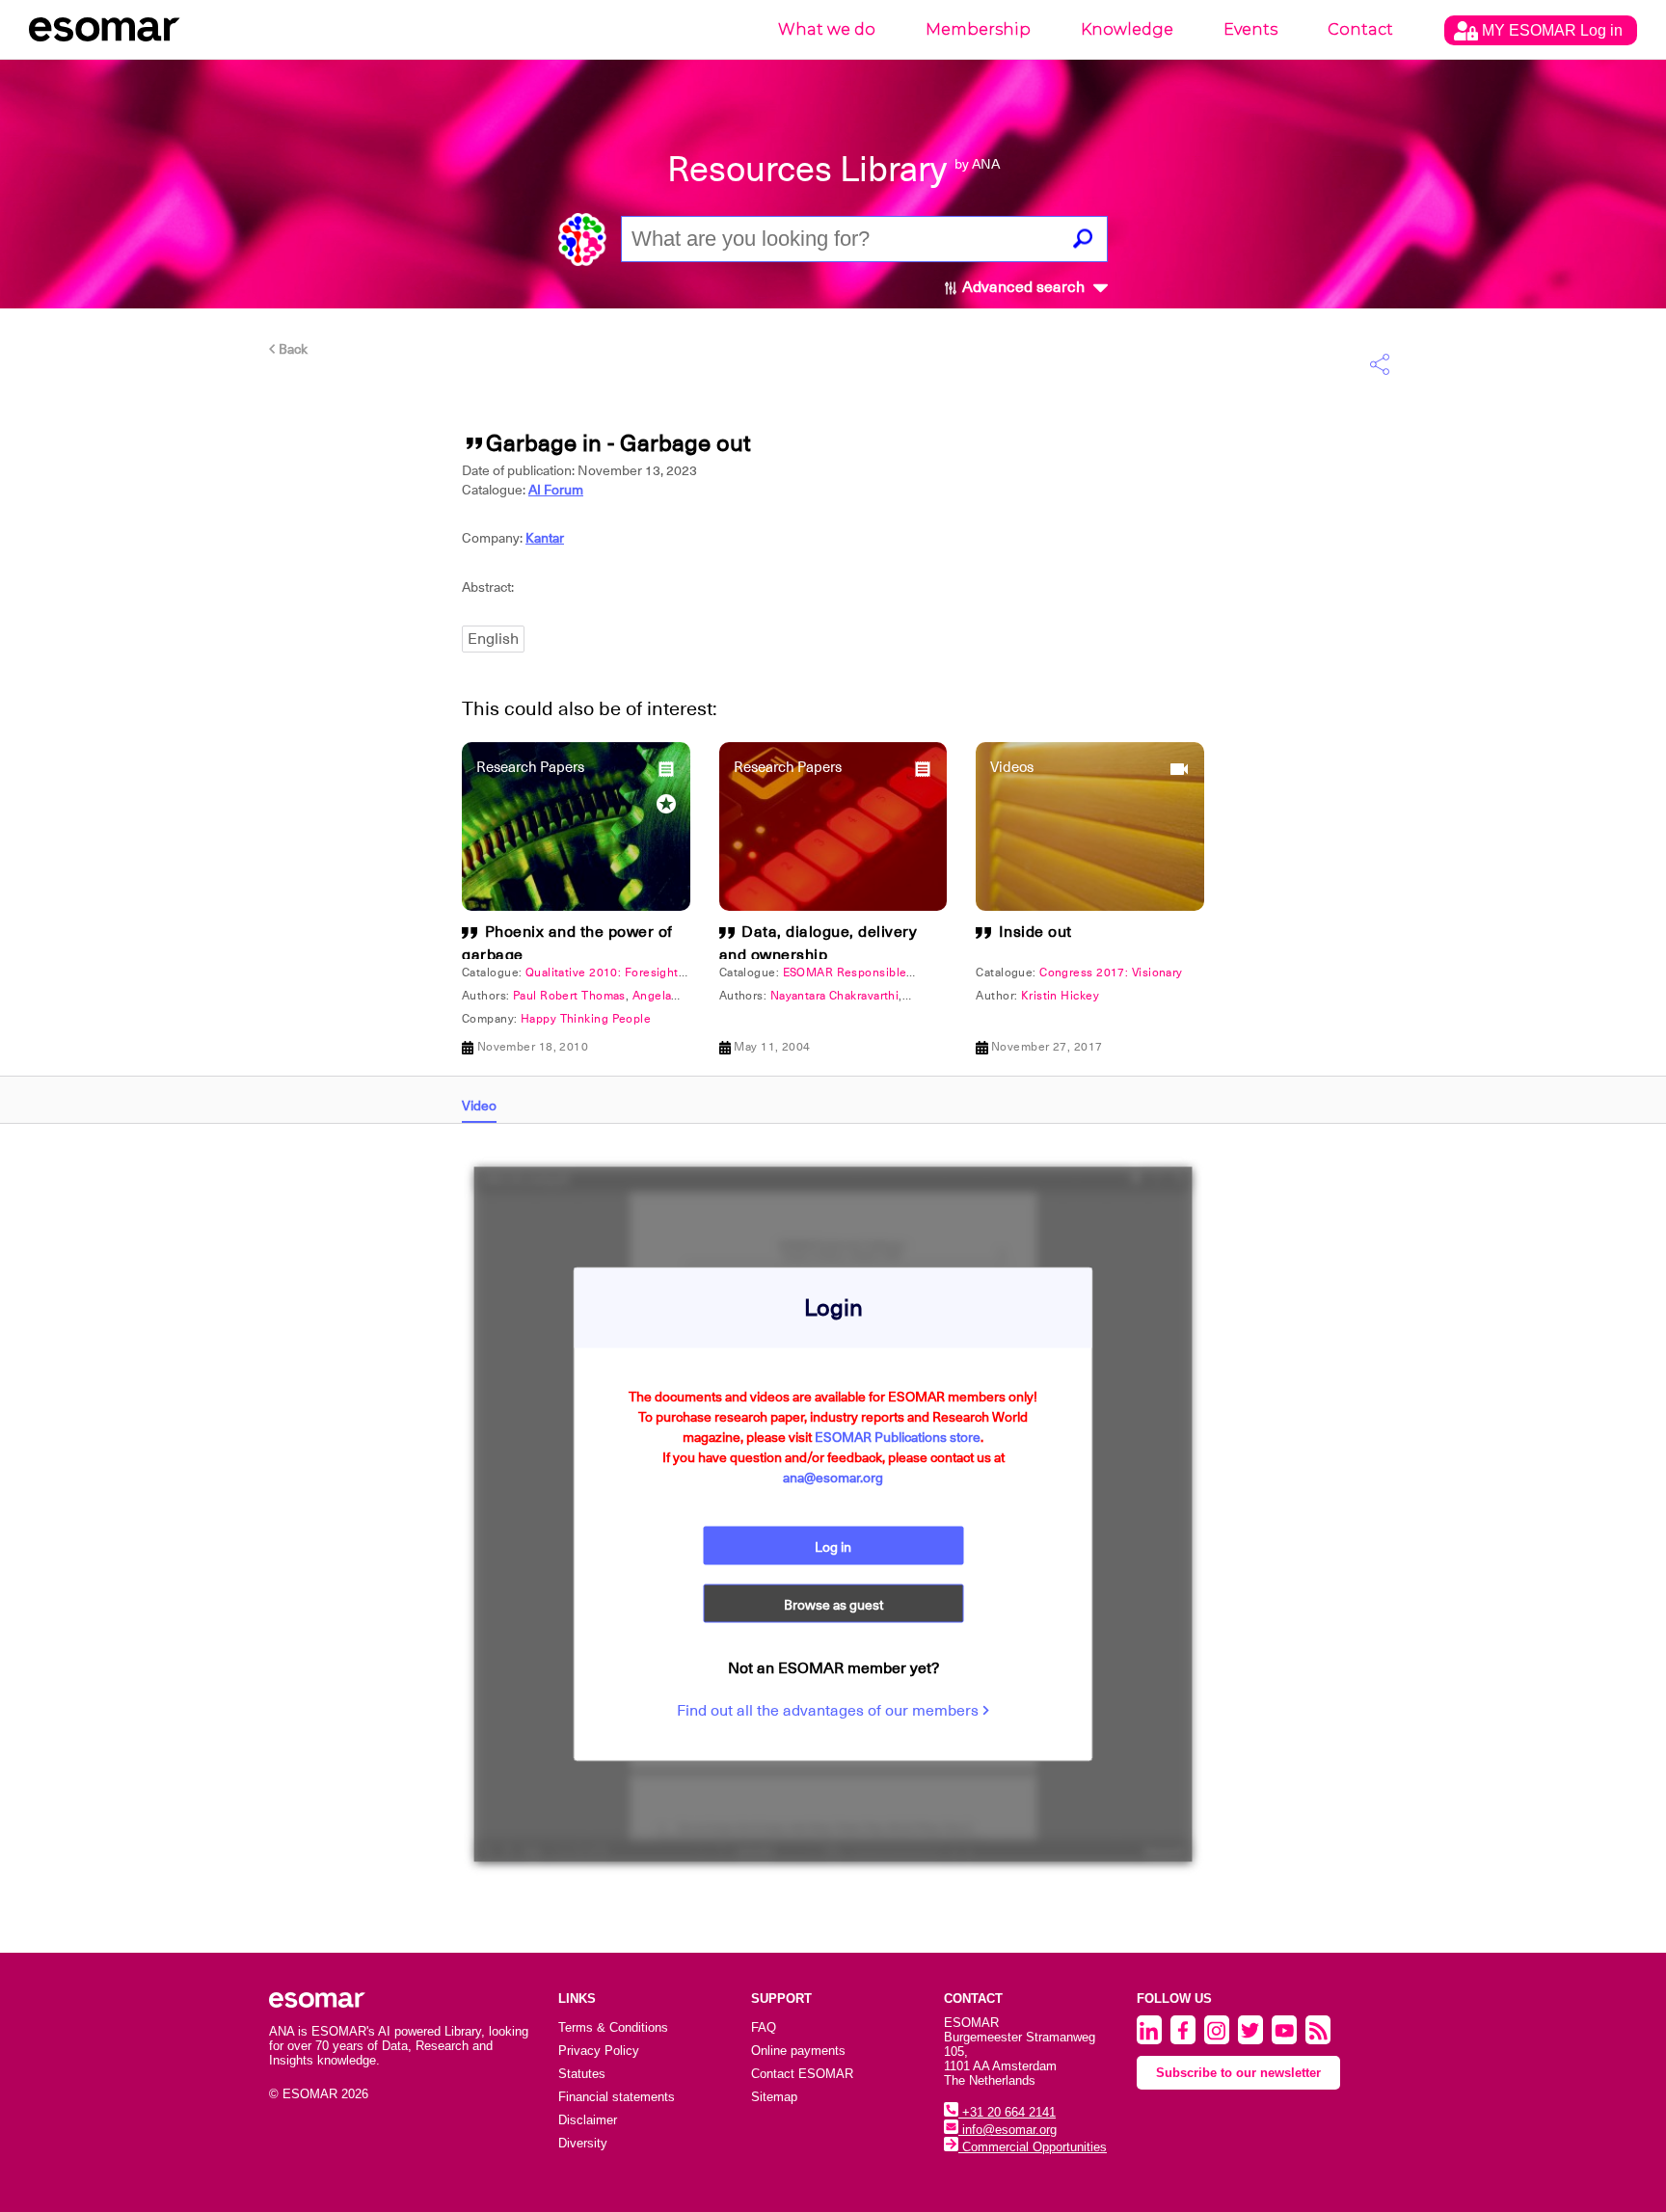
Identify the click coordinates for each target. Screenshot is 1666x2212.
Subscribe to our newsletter (1238, 2073)
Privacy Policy (599, 2051)
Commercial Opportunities (1033, 2147)
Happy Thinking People (586, 1019)
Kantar (545, 538)
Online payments (798, 2051)
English (493, 639)
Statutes (582, 2074)
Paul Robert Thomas (569, 996)
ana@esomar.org (833, 1478)
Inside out (1035, 932)
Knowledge (1127, 29)
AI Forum (556, 490)
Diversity (583, 2143)
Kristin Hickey (1060, 996)
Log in (833, 1547)
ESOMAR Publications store (898, 1437)
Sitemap (774, 2097)
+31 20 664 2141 (1007, 2112)
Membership (978, 29)
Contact (1360, 29)
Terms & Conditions (613, 2027)
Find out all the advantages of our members (830, 1711)
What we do (827, 29)
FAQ (764, 2027)
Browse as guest (833, 1605)
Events (1250, 29)
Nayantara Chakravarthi (835, 996)
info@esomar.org (1008, 2130)
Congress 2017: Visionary (1111, 973)
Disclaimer (588, 2120)
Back (292, 349)
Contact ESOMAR (802, 2074)
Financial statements (617, 2097)
